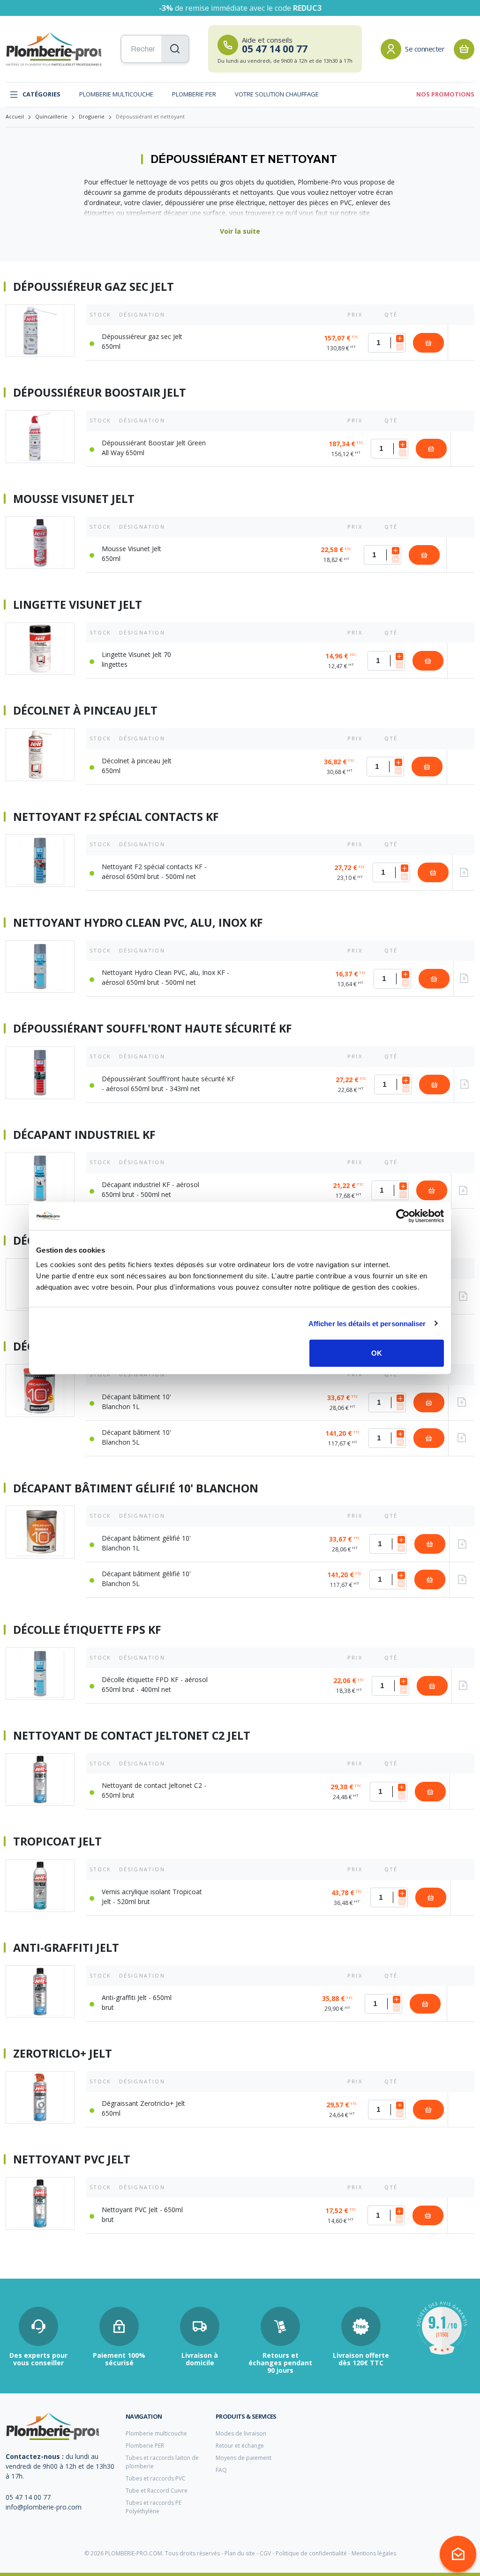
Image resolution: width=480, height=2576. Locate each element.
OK (377, 1353)
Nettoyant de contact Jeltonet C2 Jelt (132, 1736)
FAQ (221, 2470)
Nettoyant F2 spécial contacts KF (116, 817)
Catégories (41, 94)
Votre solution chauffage (277, 94)
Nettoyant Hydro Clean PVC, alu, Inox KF (138, 923)
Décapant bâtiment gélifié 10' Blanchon (136, 1489)
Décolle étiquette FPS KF (87, 1630)
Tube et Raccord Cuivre (157, 2491)
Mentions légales (374, 2553)
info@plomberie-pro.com (44, 2507)
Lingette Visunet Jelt (78, 605)
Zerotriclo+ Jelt (63, 2054)
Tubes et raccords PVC (156, 2478)
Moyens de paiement (244, 2458)
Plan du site (240, 2553)
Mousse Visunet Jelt (74, 499)
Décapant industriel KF (84, 1135)
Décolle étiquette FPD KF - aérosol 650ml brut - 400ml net (155, 1684)
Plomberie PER (194, 94)
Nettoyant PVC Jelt (72, 2160)
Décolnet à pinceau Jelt (85, 711)
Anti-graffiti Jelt (66, 1948)
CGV (265, 2553)
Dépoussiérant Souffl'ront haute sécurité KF (153, 1029)
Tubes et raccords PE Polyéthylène (154, 2507)
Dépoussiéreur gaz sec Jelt (94, 287)
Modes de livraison (241, 2433)
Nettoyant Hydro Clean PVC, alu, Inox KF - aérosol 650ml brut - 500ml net (165, 977)
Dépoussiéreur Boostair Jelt (100, 393)
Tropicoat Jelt (57, 1842)
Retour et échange (240, 2446)
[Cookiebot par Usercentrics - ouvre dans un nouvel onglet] (403, 1216)
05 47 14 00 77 (28, 2497)
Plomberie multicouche (116, 94)
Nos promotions (445, 94)
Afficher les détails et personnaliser (367, 1323)
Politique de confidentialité (311, 2553)
